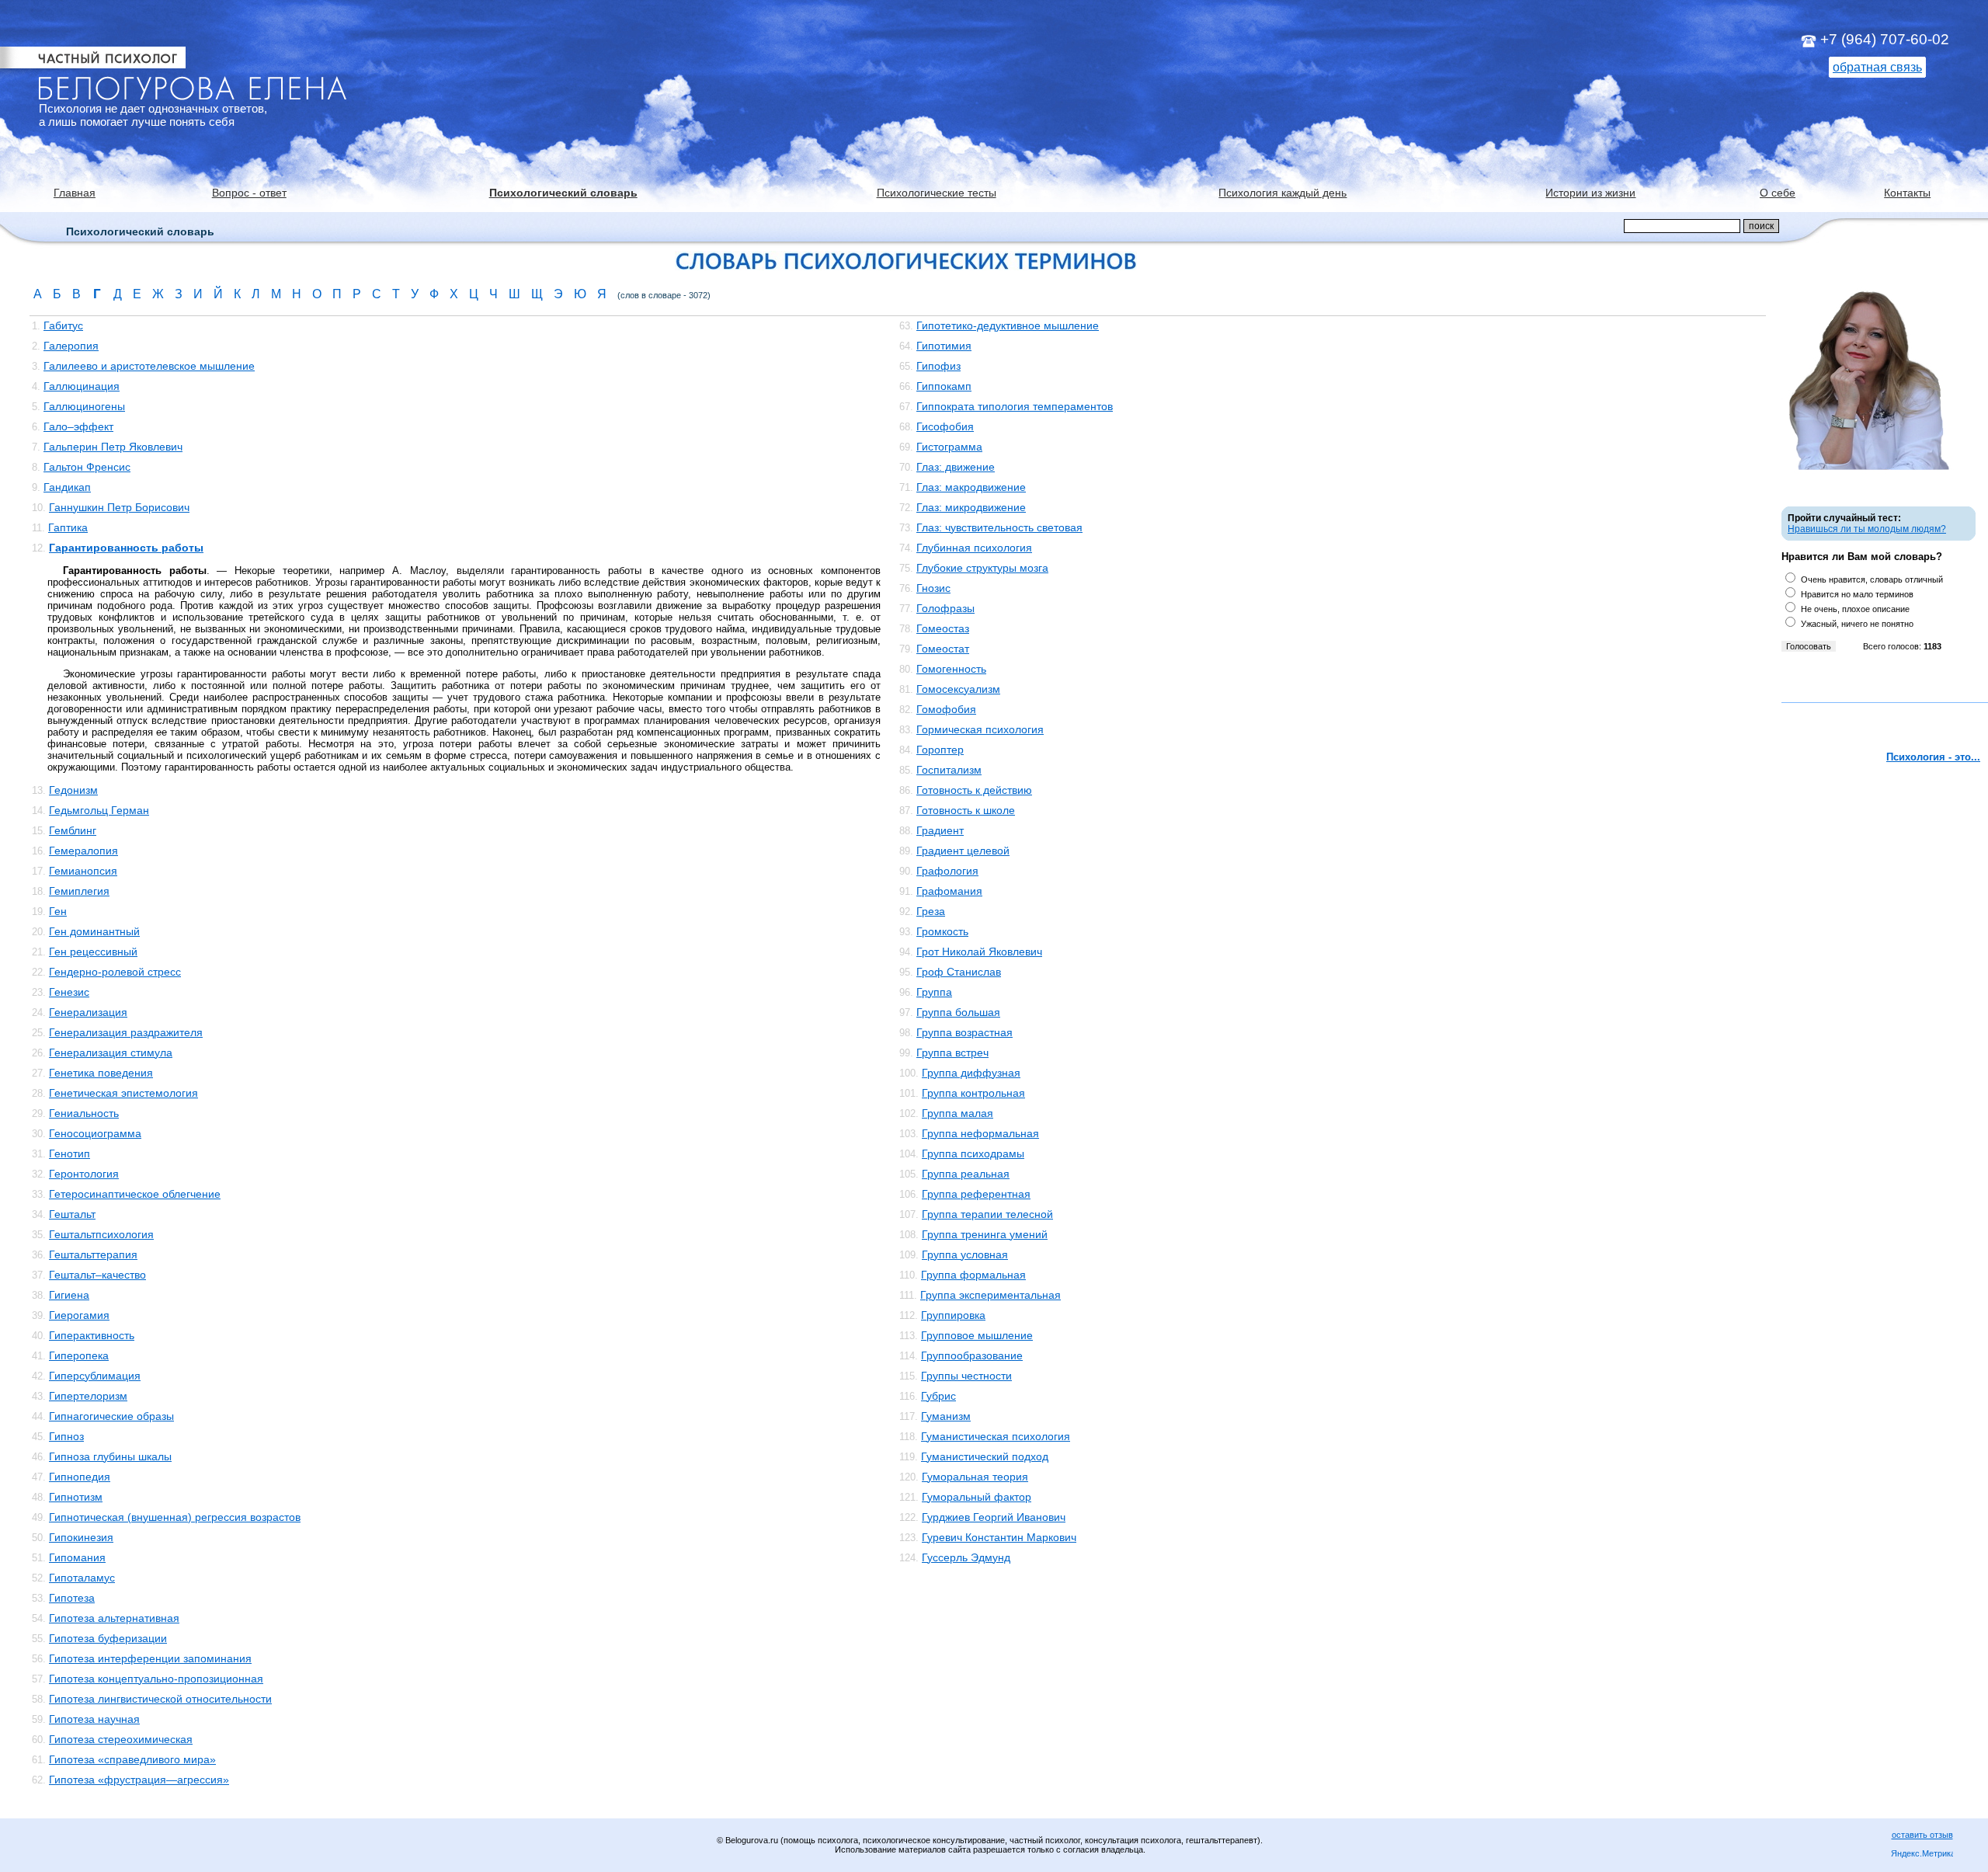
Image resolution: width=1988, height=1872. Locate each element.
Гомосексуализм (958, 689)
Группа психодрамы (973, 1153)
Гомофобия (946, 709)
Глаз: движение (956, 467)
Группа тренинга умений (985, 1234)
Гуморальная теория (975, 1477)
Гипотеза (72, 1598)
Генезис (69, 992)
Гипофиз (938, 366)
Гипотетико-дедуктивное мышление (1008, 325)
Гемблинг (73, 830)
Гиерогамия (79, 1315)
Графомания (949, 891)
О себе (1778, 193)
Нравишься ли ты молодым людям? (1867, 529)
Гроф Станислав (959, 972)
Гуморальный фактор (977, 1497)
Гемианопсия (83, 871)
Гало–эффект (78, 426)
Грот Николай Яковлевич (979, 952)
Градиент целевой (963, 851)
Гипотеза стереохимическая (121, 1739)
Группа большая (958, 1012)
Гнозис (933, 588)
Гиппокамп (944, 386)
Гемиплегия (79, 891)
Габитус (63, 325)
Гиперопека (79, 1355)
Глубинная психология (974, 548)
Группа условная (965, 1254)
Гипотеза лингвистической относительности (160, 1699)
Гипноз (66, 1436)
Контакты (1907, 193)
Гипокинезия (81, 1537)
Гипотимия (944, 346)
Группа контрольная (973, 1093)
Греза (931, 911)
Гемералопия (83, 851)
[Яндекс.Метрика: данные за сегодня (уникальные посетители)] (1922, 1855)
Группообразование (972, 1355)
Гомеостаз (943, 628)
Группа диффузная (971, 1073)
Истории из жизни (1590, 193)
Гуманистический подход (985, 1456)
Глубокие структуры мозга (982, 568)
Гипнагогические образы (111, 1416)
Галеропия (71, 346)
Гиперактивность (92, 1335)
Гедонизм (73, 790)
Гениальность (84, 1113)
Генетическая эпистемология (123, 1093)
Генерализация (88, 1012)
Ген (58, 911)
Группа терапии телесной (987, 1214)
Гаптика (68, 527)
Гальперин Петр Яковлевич (113, 447)
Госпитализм (949, 770)
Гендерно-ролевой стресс (115, 972)
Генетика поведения (101, 1073)
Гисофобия (945, 426)
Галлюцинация (82, 386)
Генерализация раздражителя (126, 1032)
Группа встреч (952, 1053)
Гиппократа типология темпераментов (1015, 406)
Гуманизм (946, 1416)
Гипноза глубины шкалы (110, 1456)
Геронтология (84, 1174)
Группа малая (958, 1113)
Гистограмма (949, 447)
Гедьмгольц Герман (99, 810)
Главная (75, 193)
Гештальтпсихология (101, 1234)
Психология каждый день (1282, 193)
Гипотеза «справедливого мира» (132, 1759)
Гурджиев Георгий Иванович (994, 1517)
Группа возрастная (964, 1032)
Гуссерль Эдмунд (966, 1557)
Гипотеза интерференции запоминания (150, 1658)
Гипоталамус (82, 1578)
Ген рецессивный (93, 952)
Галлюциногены (84, 406)
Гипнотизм (76, 1497)
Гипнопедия (80, 1477)
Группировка (953, 1315)
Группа (934, 992)
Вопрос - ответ (249, 193)
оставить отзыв (1922, 1835)
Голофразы (945, 608)
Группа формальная (973, 1275)
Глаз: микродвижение (971, 507)
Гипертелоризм (88, 1396)
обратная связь (1877, 67)
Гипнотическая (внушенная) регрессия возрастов (175, 1517)
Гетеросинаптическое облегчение (135, 1194)
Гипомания (77, 1557)
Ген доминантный (94, 931)
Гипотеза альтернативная (114, 1618)
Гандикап (67, 487)
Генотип (70, 1153)
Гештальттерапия (93, 1254)
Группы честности (966, 1376)
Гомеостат (943, 649)
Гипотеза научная (94, 1719)
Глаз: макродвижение (971, 487)
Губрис (938, 1396)
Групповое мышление (977, 1335)
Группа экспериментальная (991, 1295)
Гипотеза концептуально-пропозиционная (156, 1679)
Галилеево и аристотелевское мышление (149, 366)
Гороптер (940, 750)
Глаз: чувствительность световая (999, 527)
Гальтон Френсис (87, 467)
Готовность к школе (966, 810)
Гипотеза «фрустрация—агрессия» (139, 1780)
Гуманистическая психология (996, 1436)
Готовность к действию (974, 790)
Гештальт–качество (97, 1275)
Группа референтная (976, 1194)
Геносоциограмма (95, 1133)
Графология (947, 871)
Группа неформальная (980, 1133)
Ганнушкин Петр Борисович (119, 507)
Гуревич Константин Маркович (999, 1537)
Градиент (940, 830)
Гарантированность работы (126, 548)
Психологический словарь (563, 193)
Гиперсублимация (95, 1376)
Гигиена (69, 1295)
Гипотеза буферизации (108, 1638)
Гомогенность (951, 669)
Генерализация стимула (111, 1053)
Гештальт (72, 1214)
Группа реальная (966, 1174)
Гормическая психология (980, 729)
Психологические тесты (937, 193)
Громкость (942, 931)
